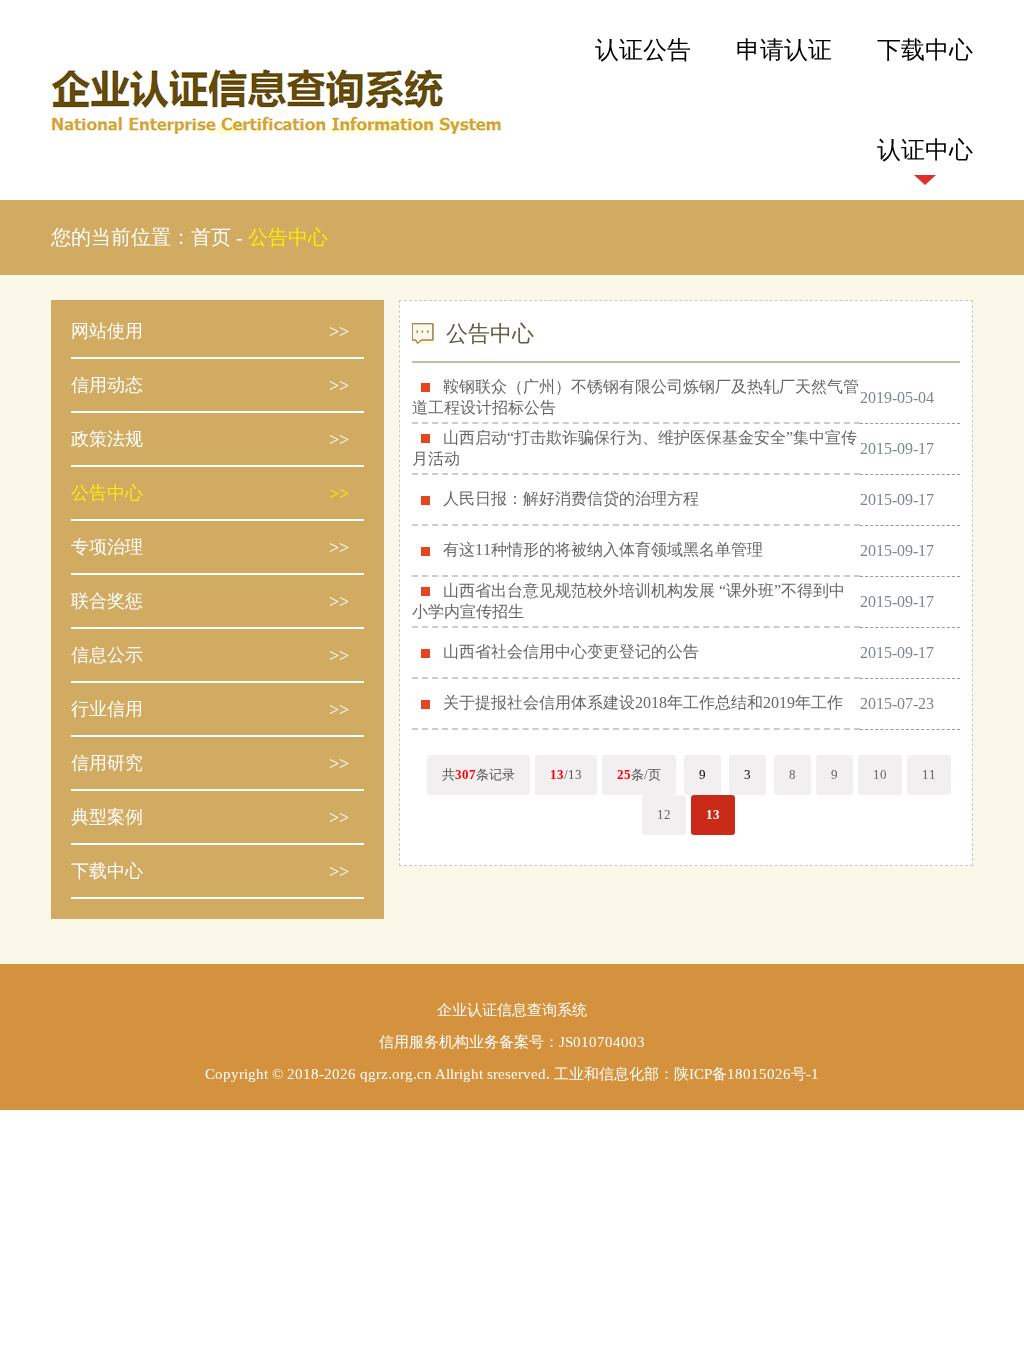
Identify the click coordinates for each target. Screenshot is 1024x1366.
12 (664, 814)
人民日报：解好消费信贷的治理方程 (571, 498)
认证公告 (643, 50)
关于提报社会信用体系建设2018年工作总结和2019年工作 (643, 702)
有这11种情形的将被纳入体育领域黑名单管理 (603, 549)
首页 (211, 237)
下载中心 (925, 50)
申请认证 (784, 50)
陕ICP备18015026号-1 (746, 1074)
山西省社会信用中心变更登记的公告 (571, 651)
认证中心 (925, 150)
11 (929, 774)
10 (880, 774)
